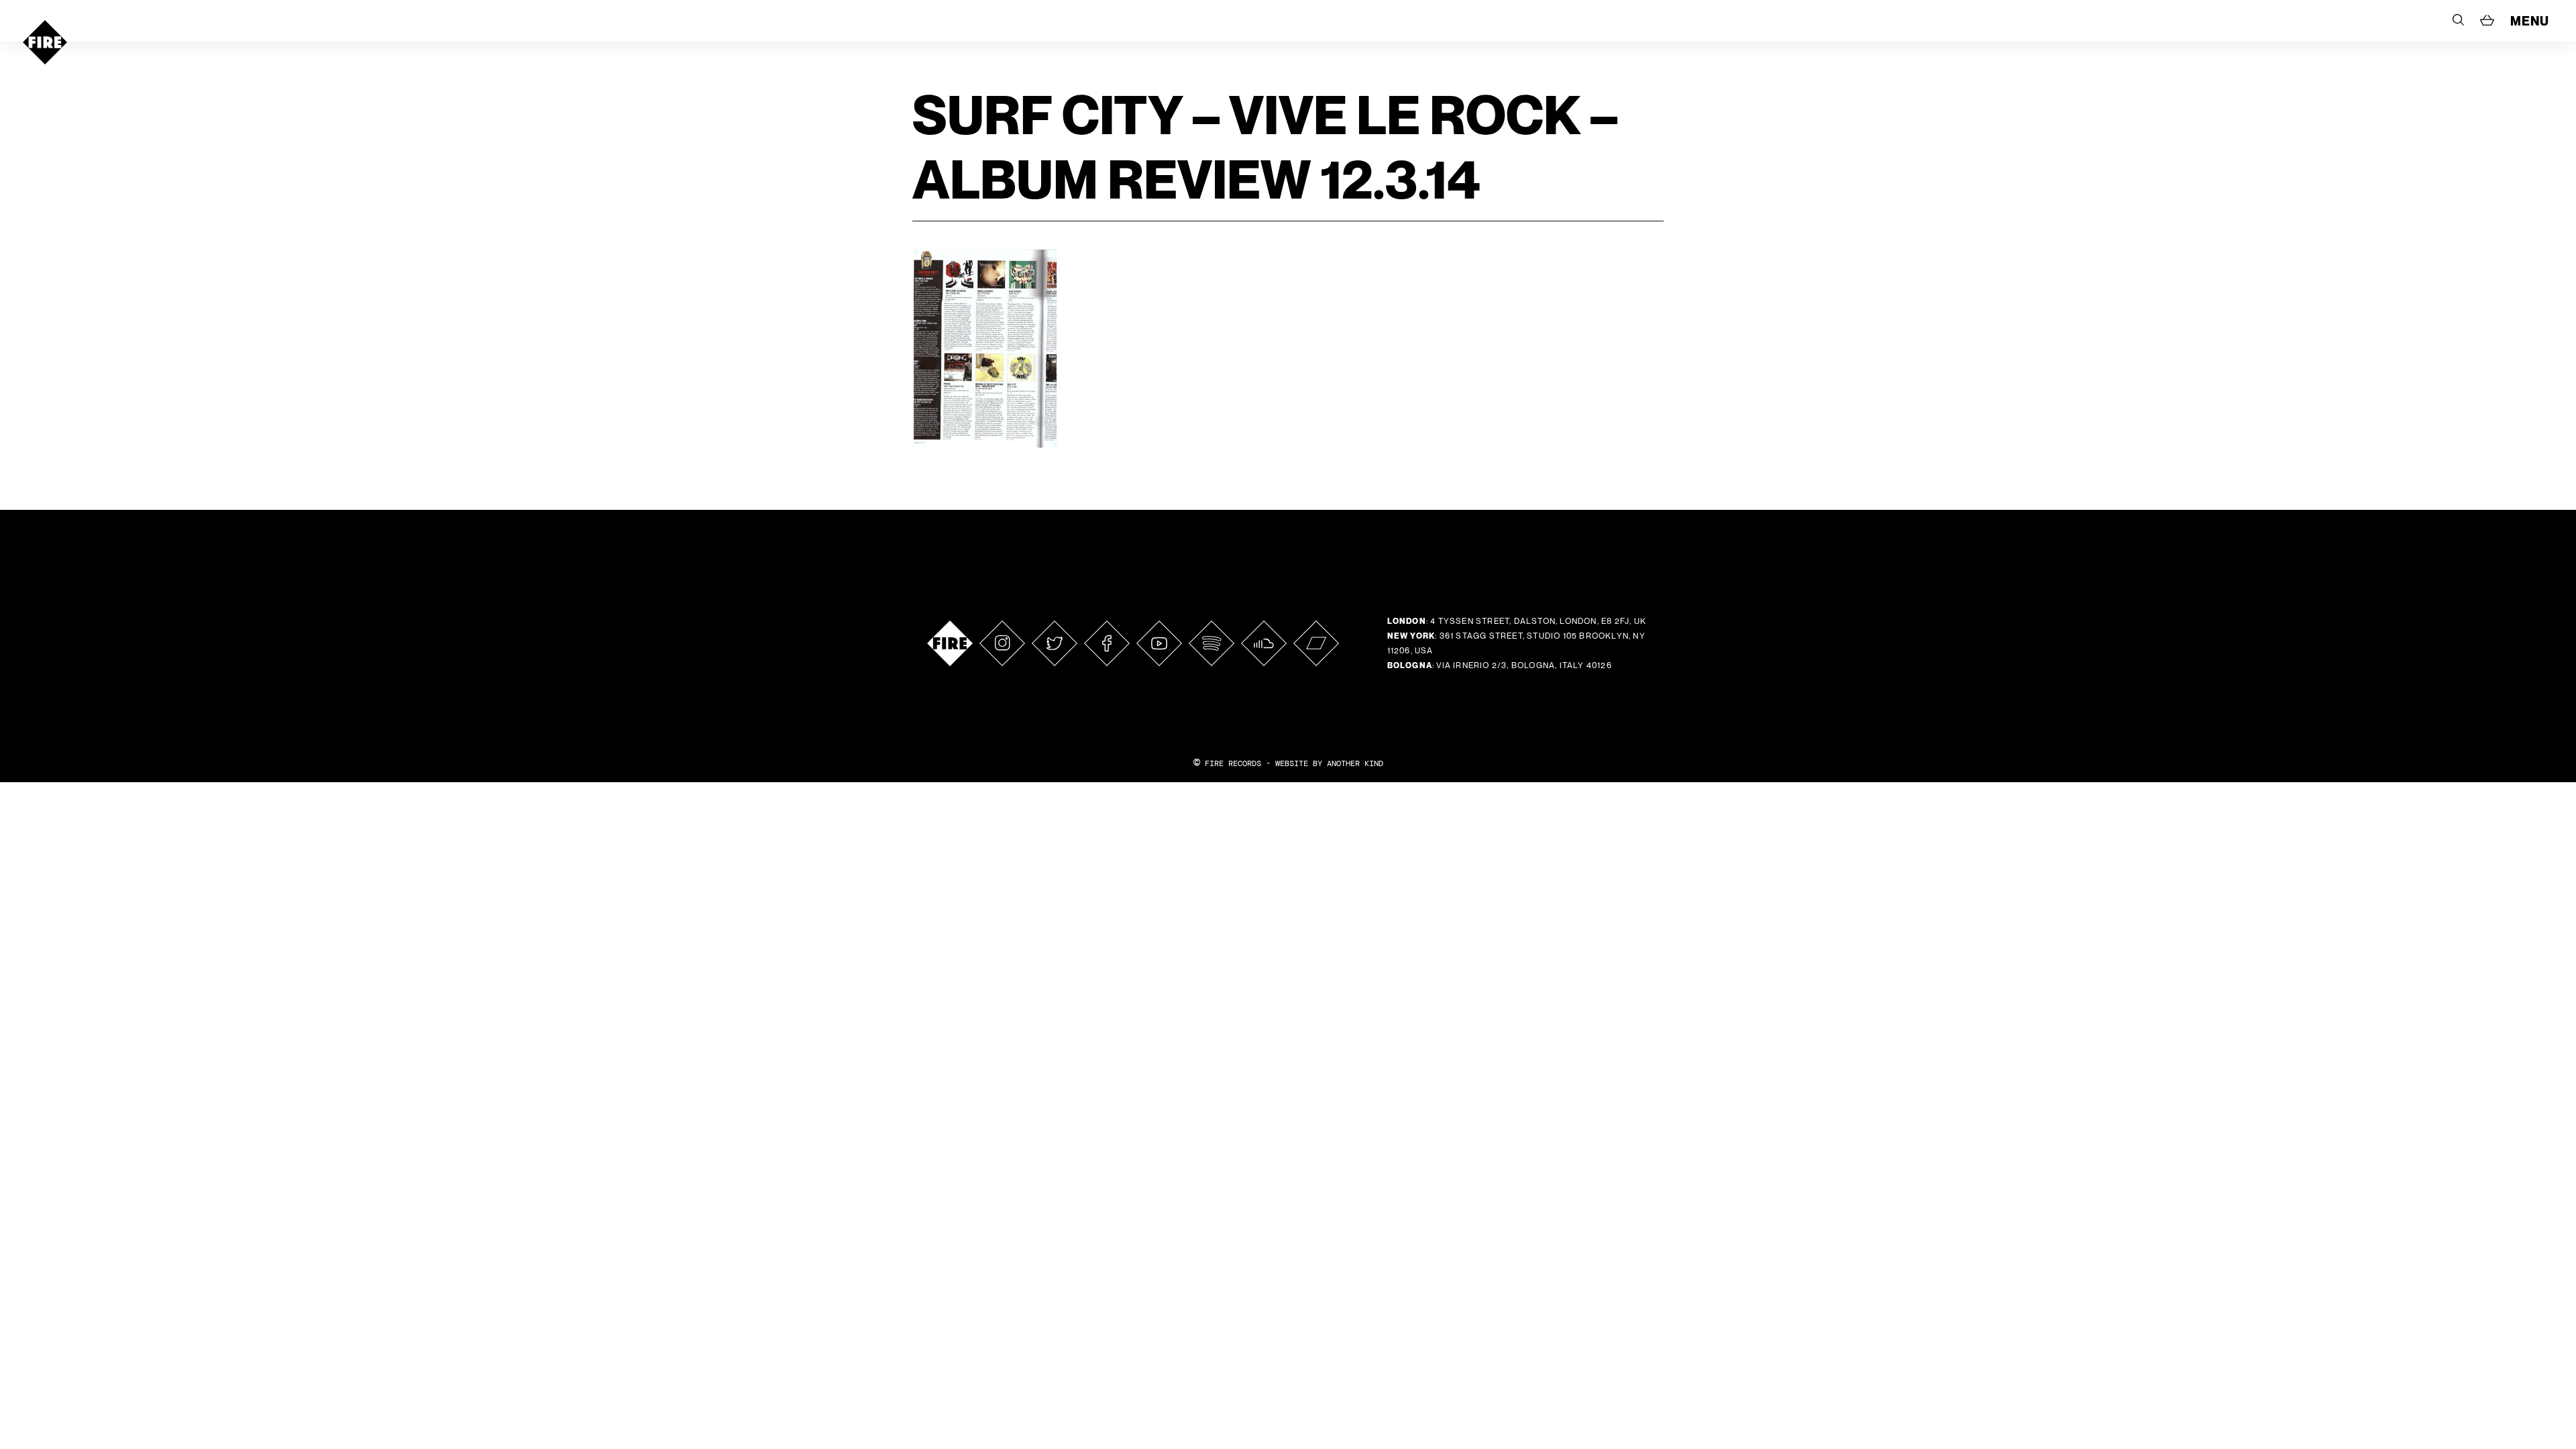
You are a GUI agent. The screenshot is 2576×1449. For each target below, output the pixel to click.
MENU (2530, 21)
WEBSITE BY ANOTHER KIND (1329, 763)
